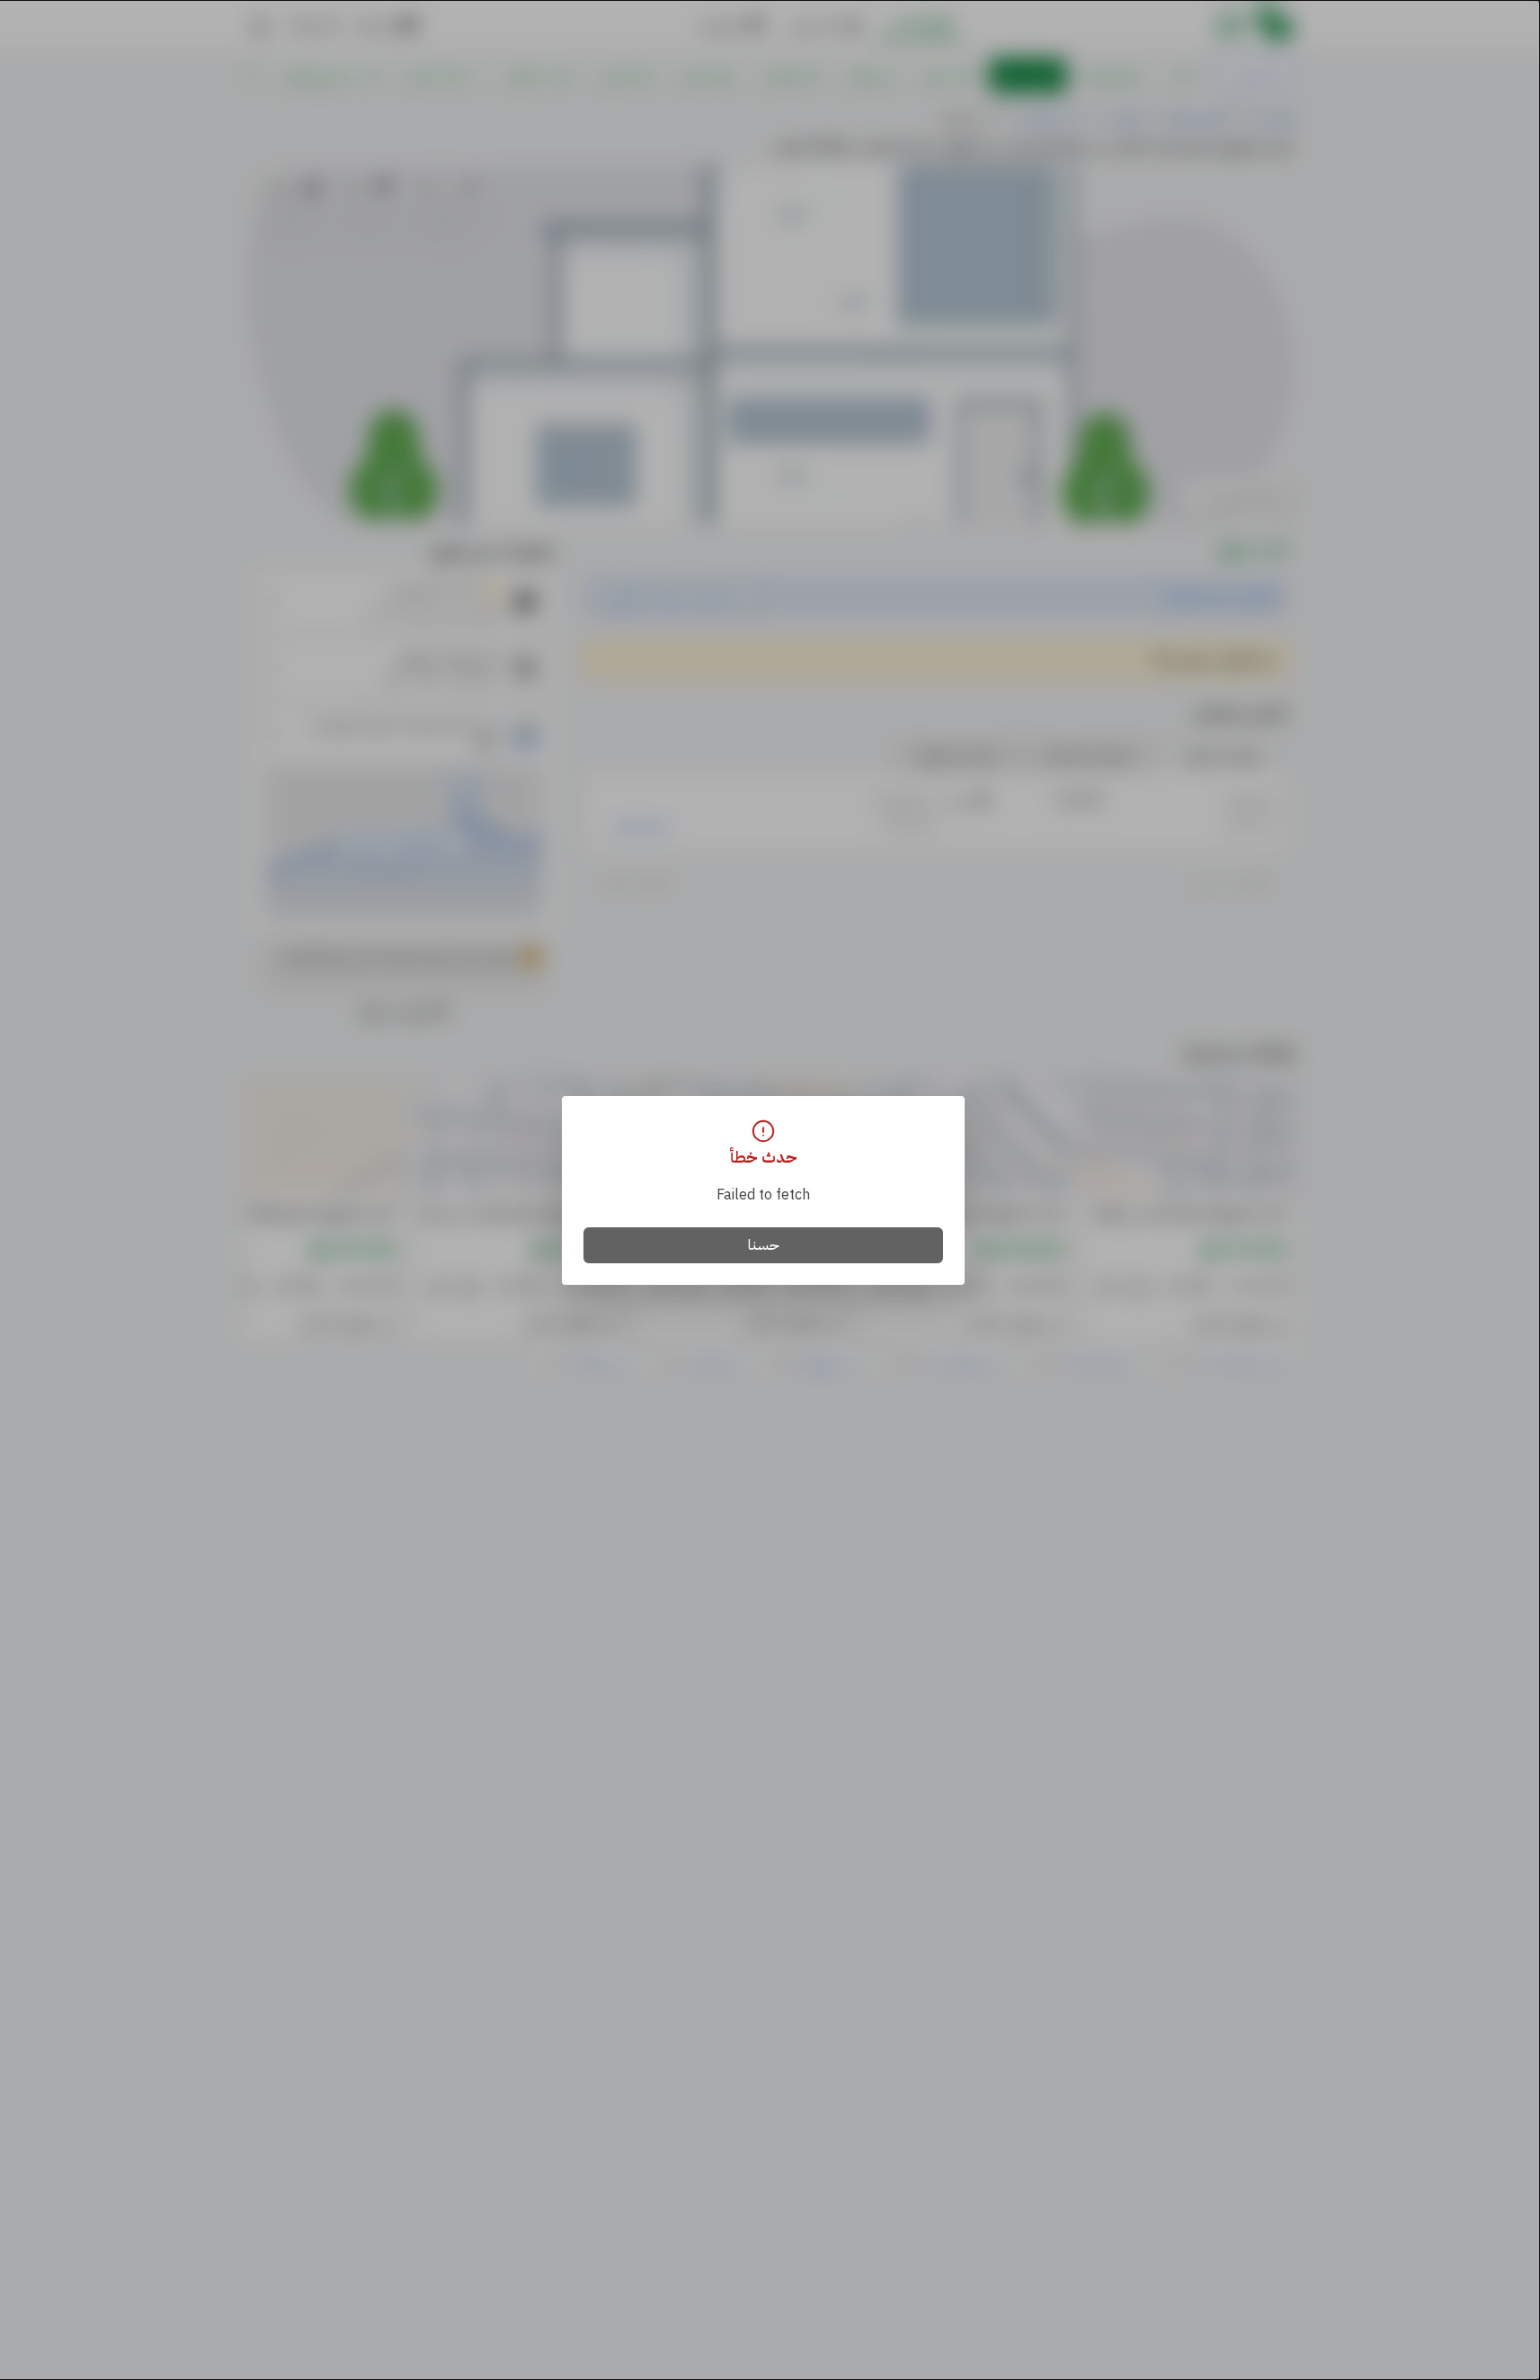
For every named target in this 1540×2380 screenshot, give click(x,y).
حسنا (764, 1245)
